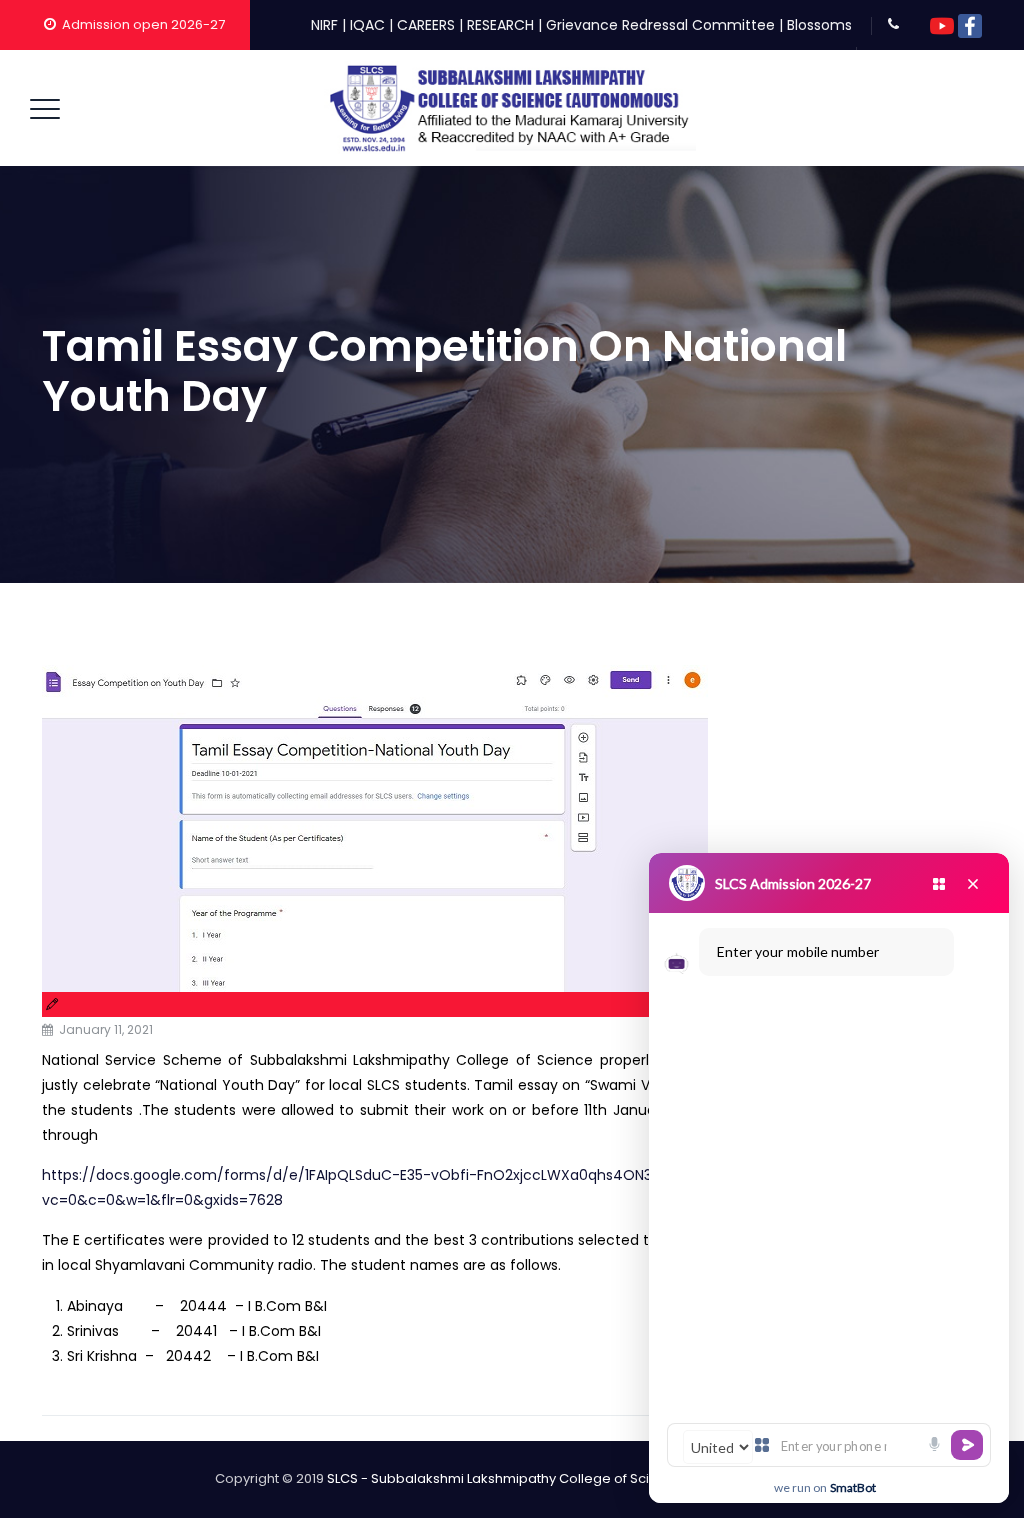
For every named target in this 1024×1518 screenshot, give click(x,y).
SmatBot (853, 1487)
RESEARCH (500, 25)
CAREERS (426, 25)
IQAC (367, 25)
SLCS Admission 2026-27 (793, 883)
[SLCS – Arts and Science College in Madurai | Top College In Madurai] (510, 108)
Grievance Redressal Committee (660, 25)
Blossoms (819, 25)
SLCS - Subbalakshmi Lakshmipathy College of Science (505, 1478)
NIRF (324, 25)
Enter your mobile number (798, 951)
